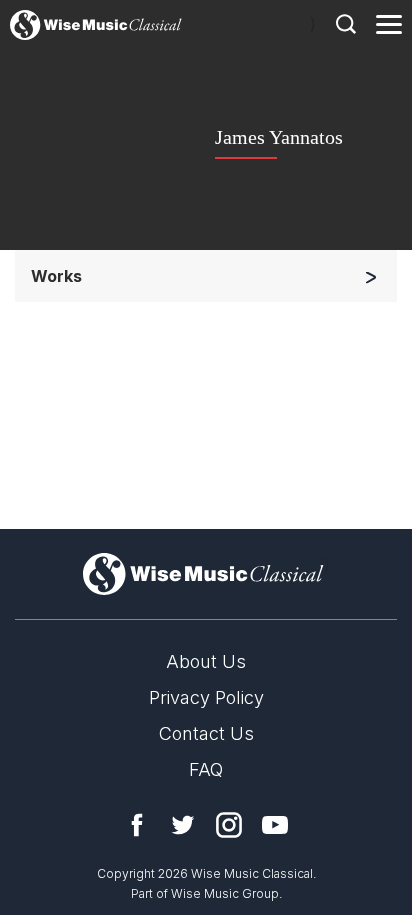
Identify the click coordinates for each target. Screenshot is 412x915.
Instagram (229, 825)
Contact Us (206, 733)
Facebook (137, 825)
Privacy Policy (206, 697)
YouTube (275, 825)
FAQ (206, 769)
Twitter (183, 825)
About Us (206, 661)
